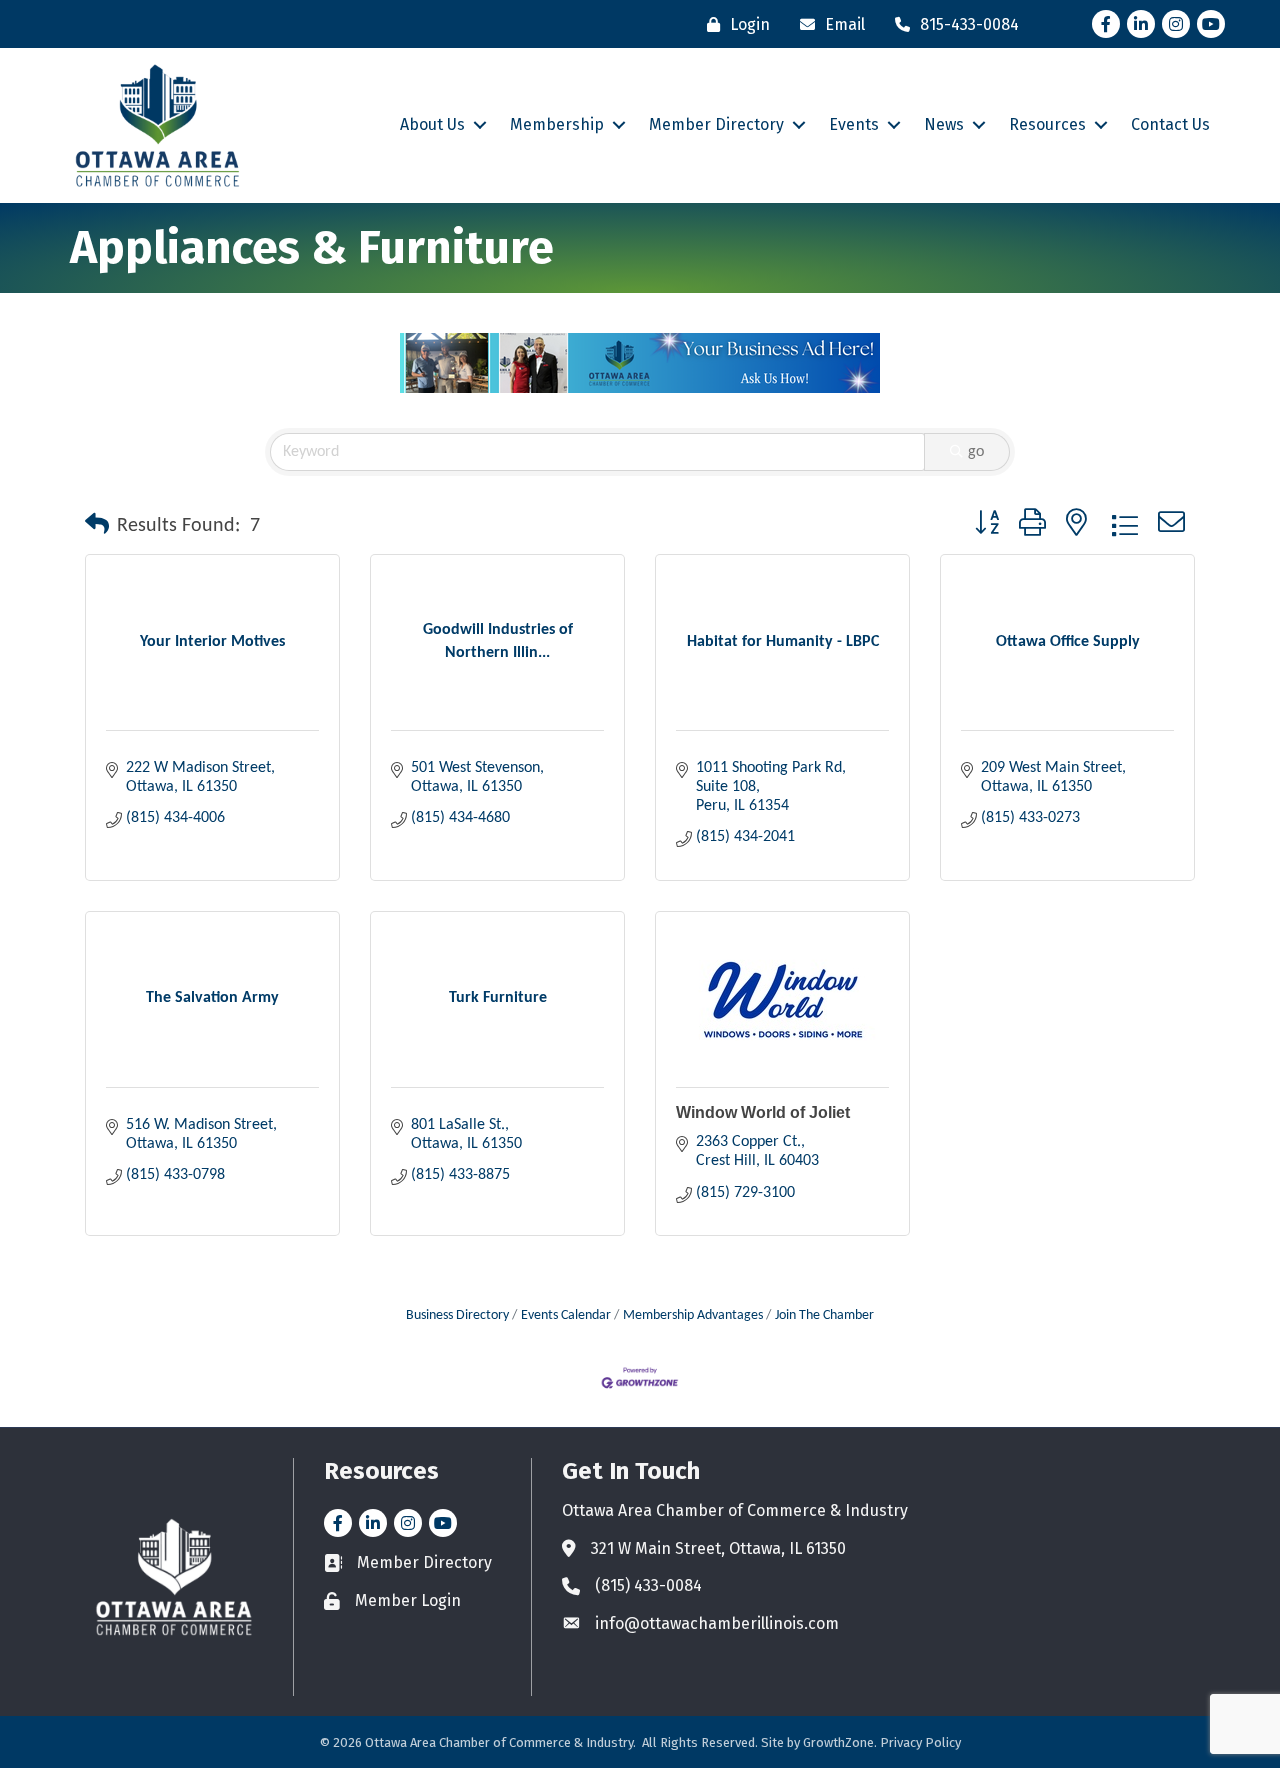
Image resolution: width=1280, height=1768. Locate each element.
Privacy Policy (920, 1742)
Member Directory (716, 124)
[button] (97, 526)
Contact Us (1170, 124)
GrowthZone (838, 1742)
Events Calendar (566, 1315)
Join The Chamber (824, 1315)
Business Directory (457, 1315)
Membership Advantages (693, 1315)
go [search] (976, 452)
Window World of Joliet (763, 1112)
